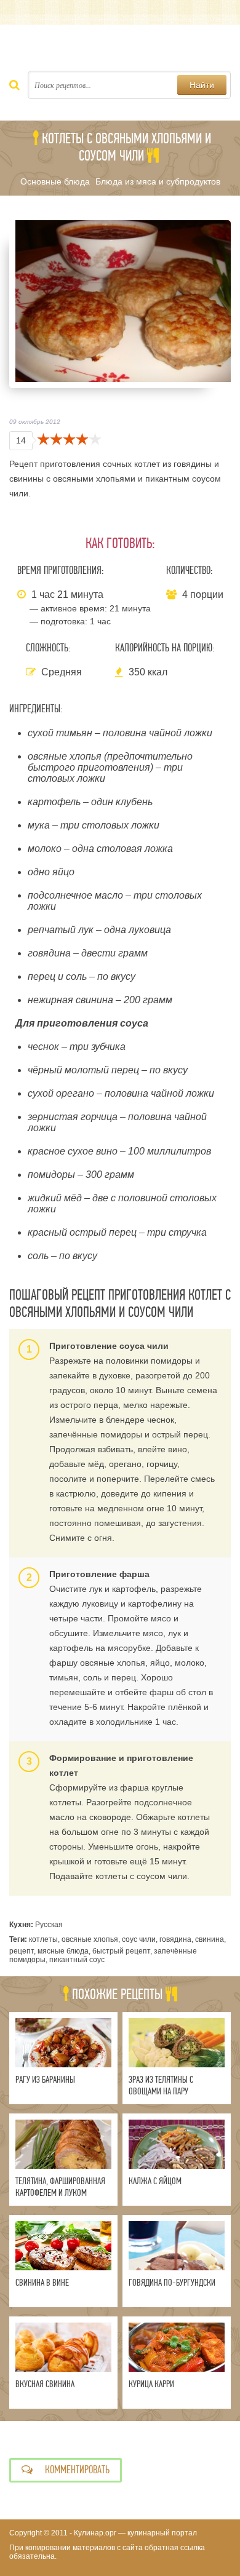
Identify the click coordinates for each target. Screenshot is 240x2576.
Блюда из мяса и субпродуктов (158, 181)
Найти (202, 85)
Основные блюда (55, 181)
